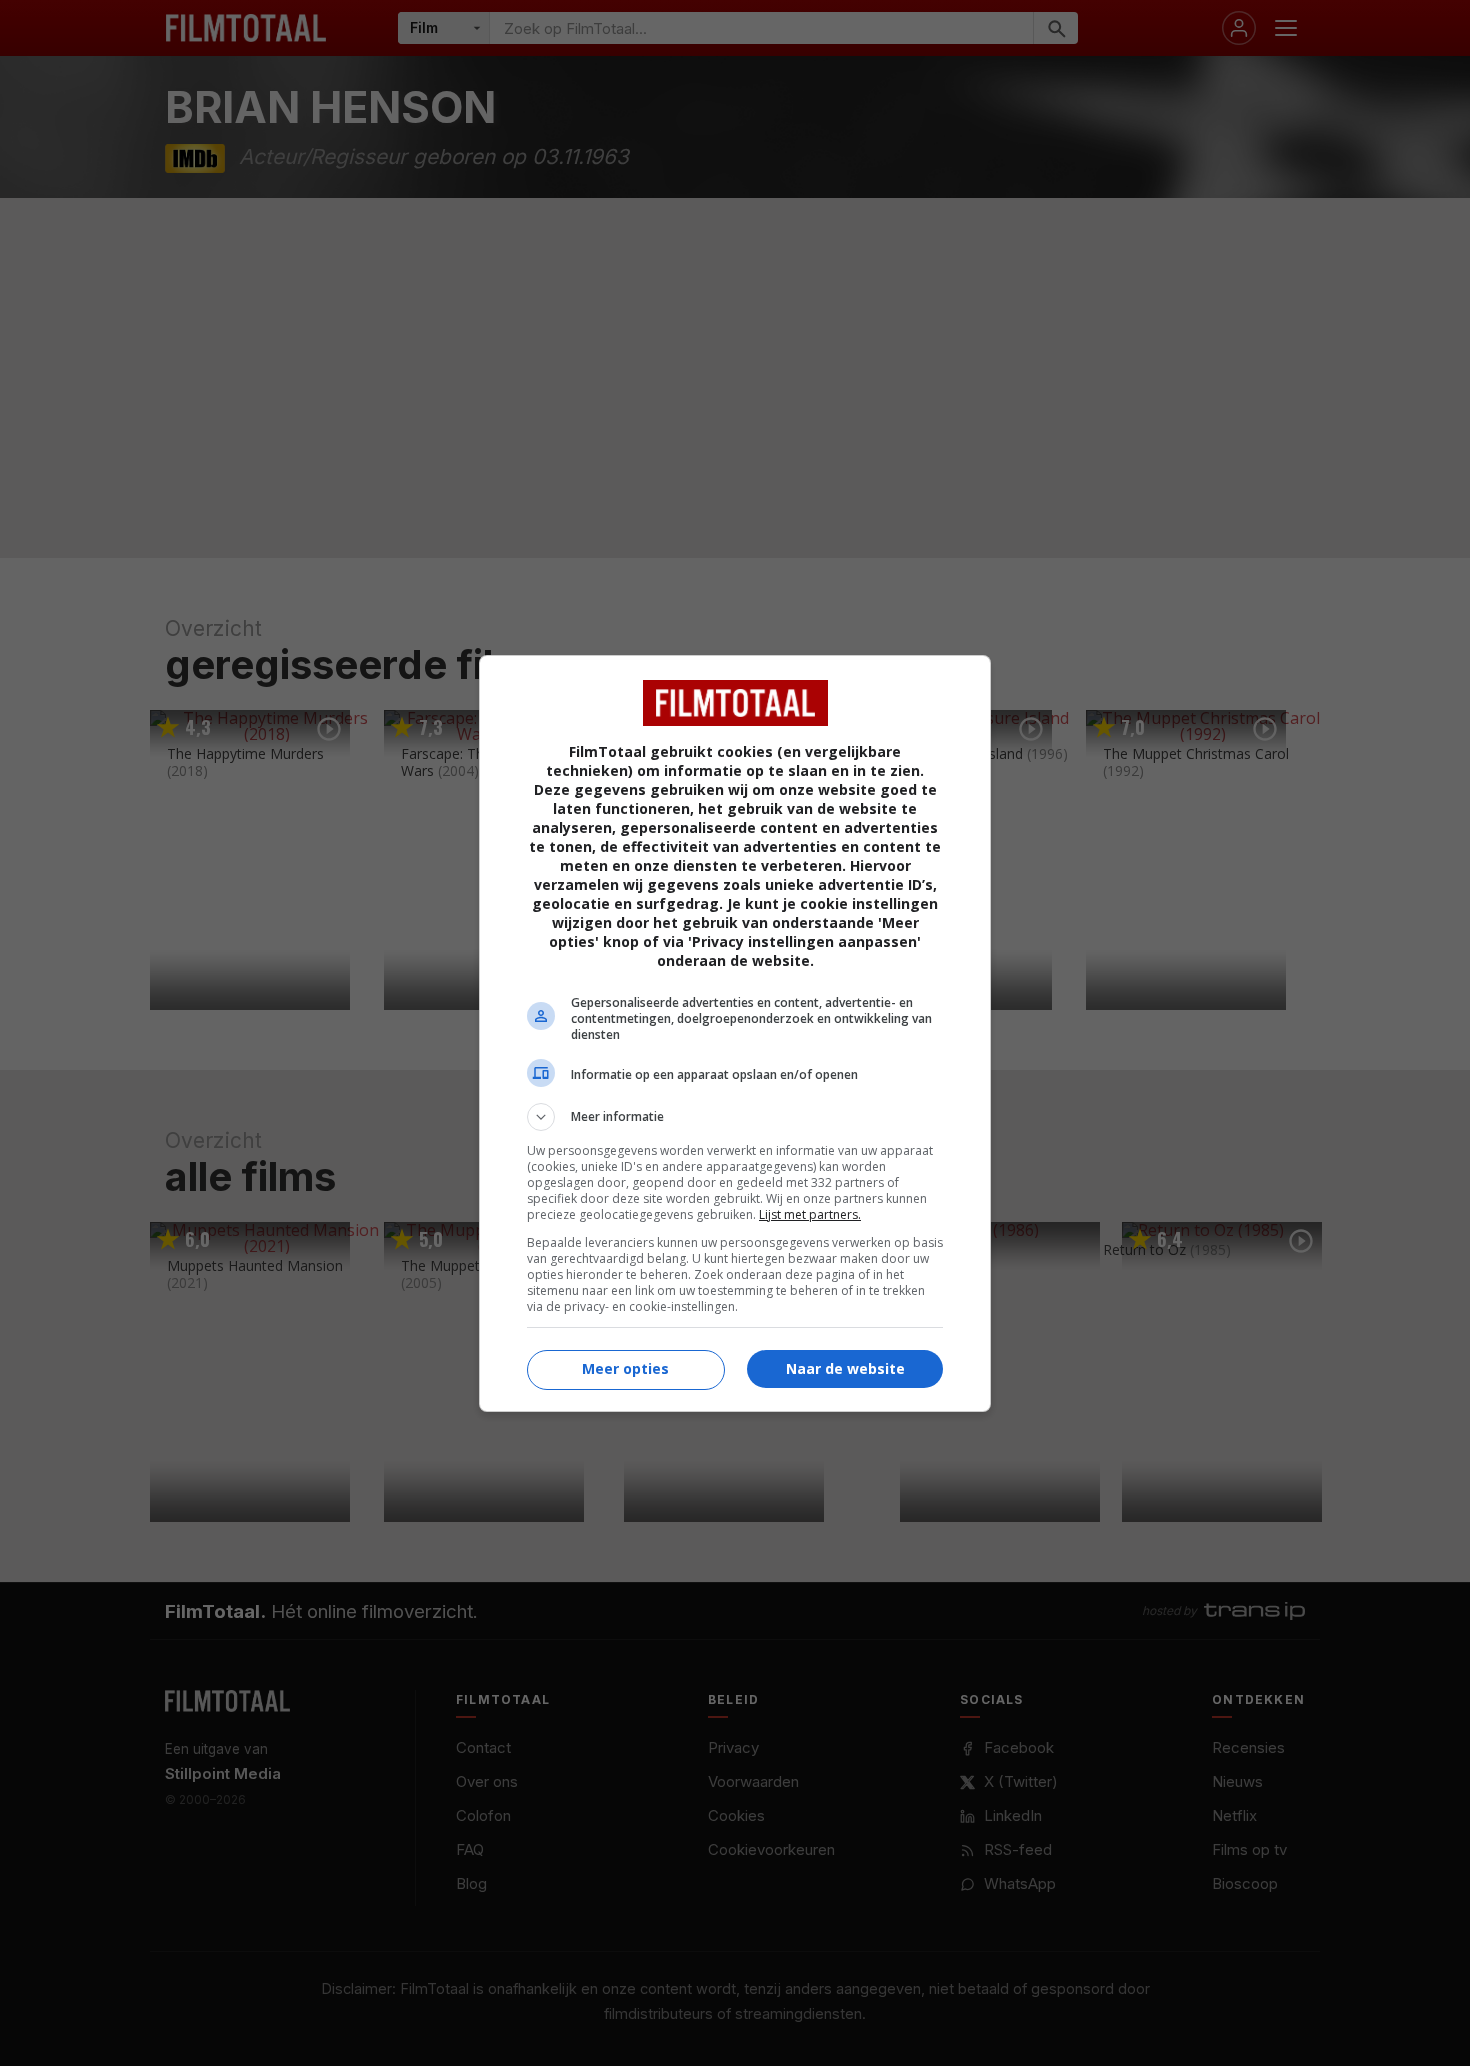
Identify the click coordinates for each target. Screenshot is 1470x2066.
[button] (735, 1117)
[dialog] (735, 1033)
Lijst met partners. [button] (810, 1214)
